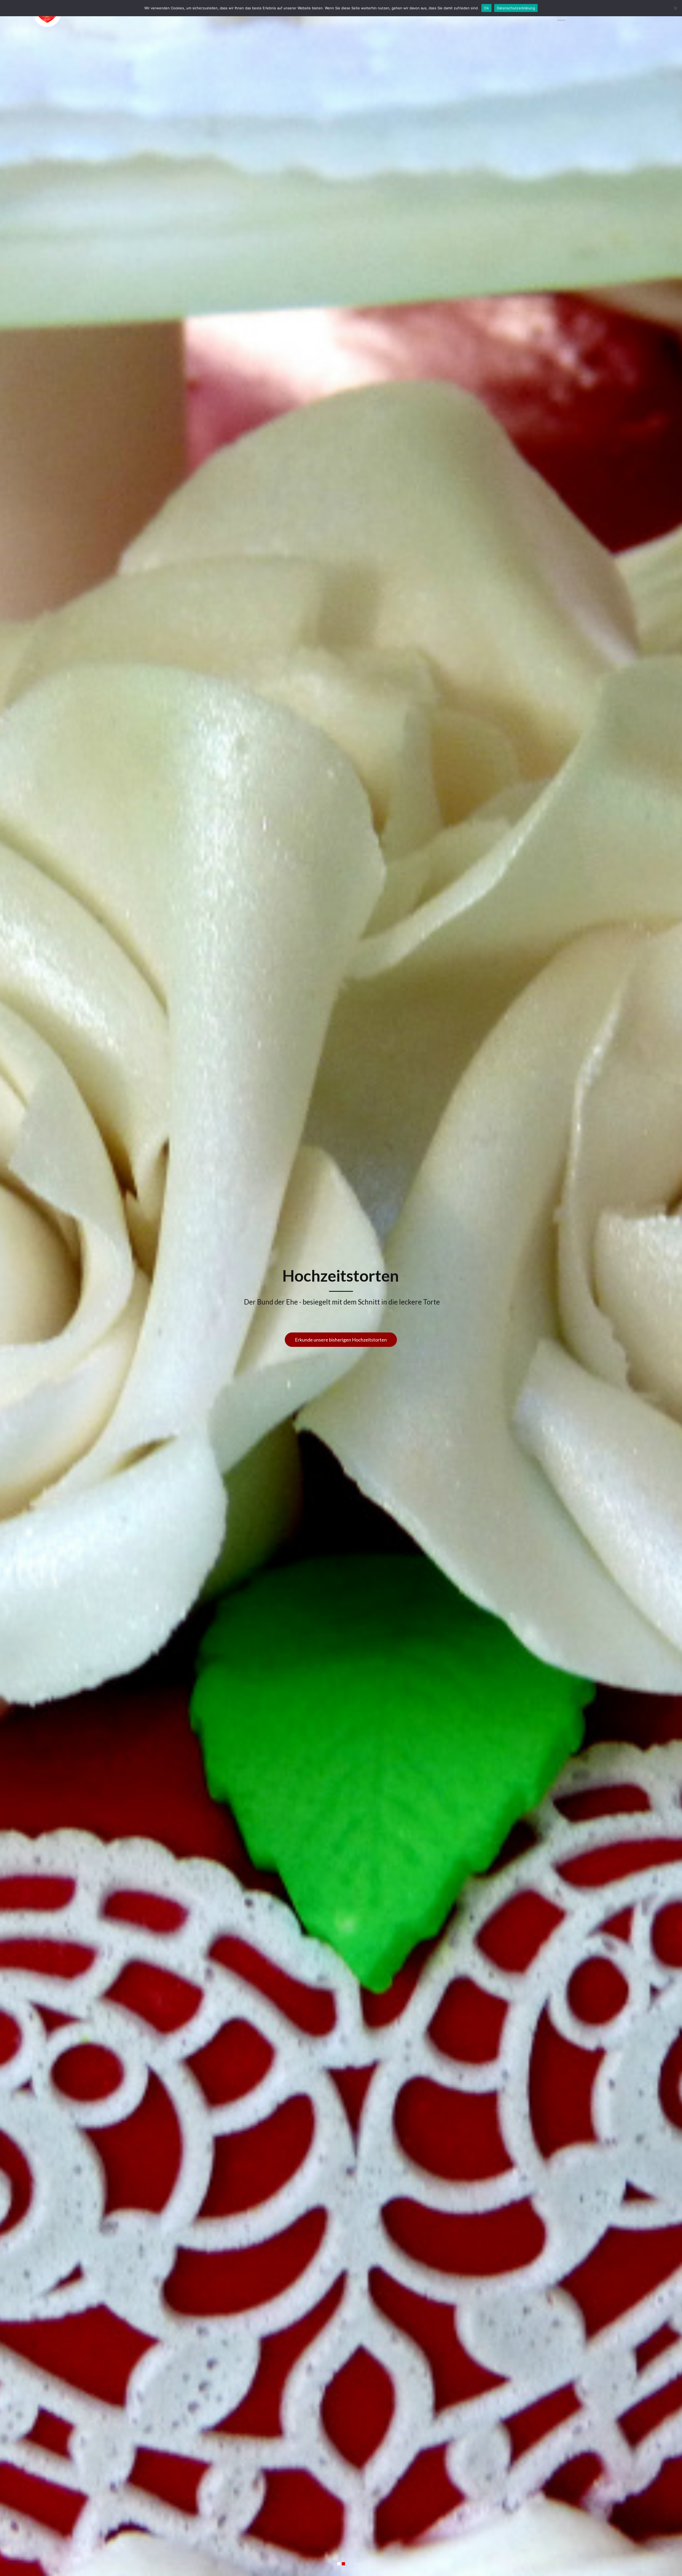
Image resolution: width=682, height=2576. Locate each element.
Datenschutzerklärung (516, 8)
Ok (486, 8)
